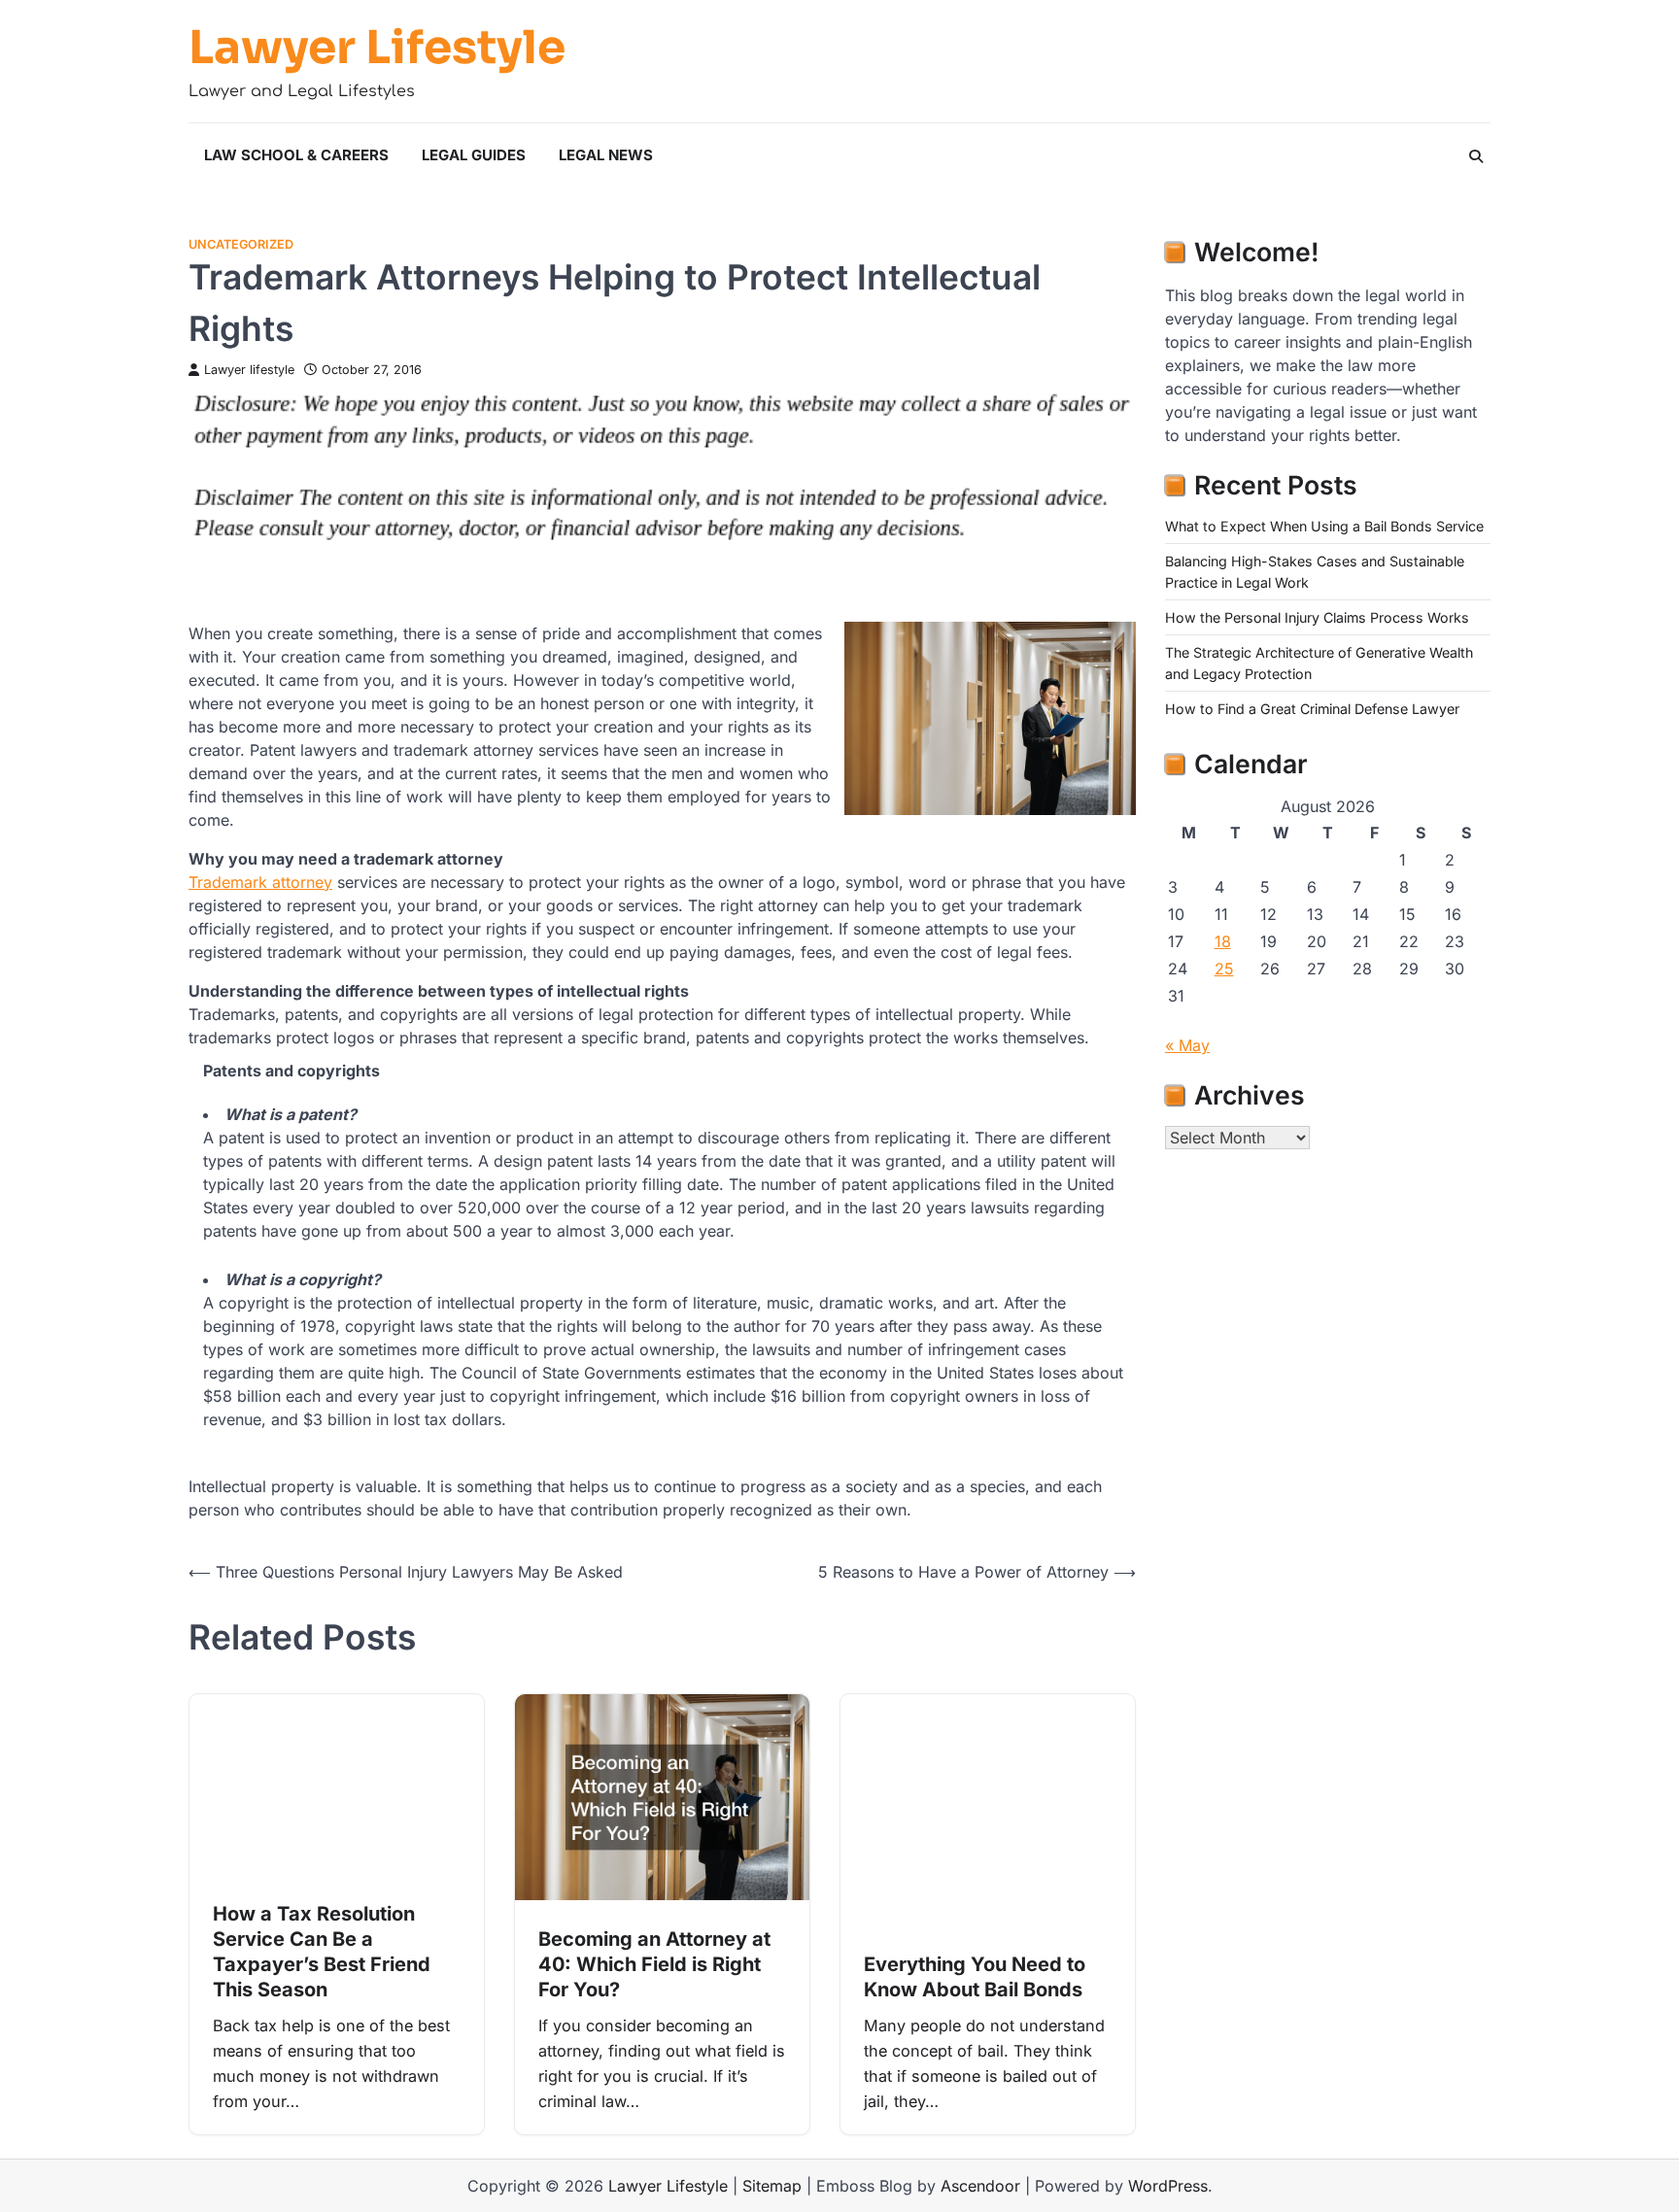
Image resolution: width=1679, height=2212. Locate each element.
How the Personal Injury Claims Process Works (1317, 617)
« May (1187, 1045)
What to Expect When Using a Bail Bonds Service (1324, 526)
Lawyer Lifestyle (377, 48)
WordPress (1168, 2186)
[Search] (1476, 156)
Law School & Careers (296, 155)
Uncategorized (241, 244)
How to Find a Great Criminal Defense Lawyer (1312, 709)
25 (1224, 969)
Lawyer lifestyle (249, 370)
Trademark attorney (260, 882)
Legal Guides (474, 155)
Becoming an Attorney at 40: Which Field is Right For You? (654, 1964)
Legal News (606, 155)
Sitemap (772, 2186)
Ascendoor (980, 2186)
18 (1223, 941)
